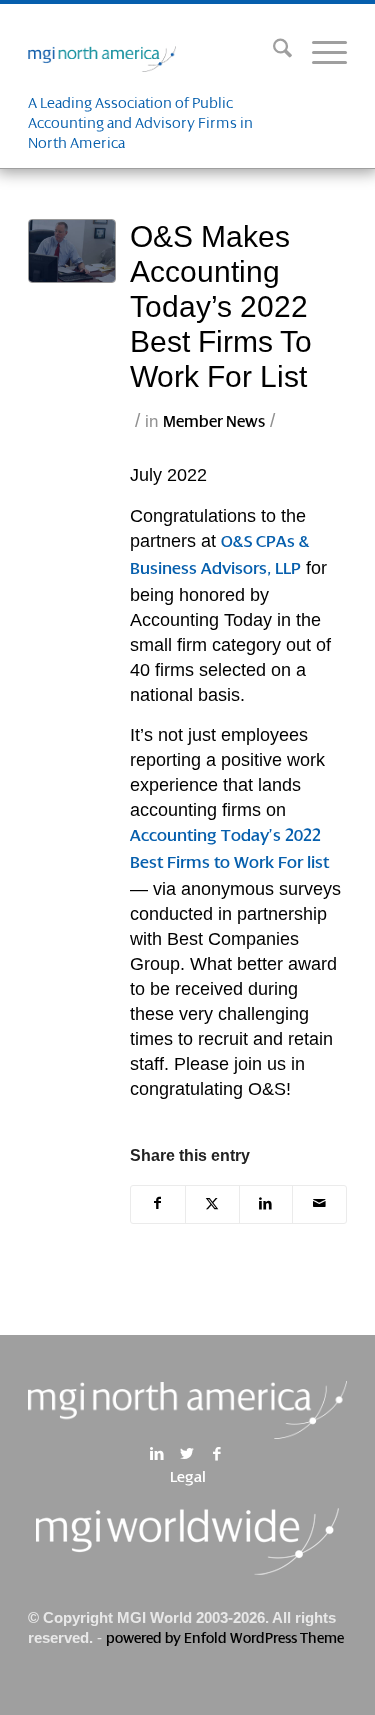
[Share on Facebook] (158, 1204)
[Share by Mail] (319, 1204)
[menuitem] (272, 54)
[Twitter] (187, 1454)
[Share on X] (212, 1204)
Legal (188, 1478)
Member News (214, 422)
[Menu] (319, 54)
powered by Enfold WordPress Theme (225, 1639)
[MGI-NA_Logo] (155, 54)
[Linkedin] (157, 1454)
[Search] (272, 54)
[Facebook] (217, 1454)
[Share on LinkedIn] (266, 1204)
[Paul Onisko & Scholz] (72, 251)
